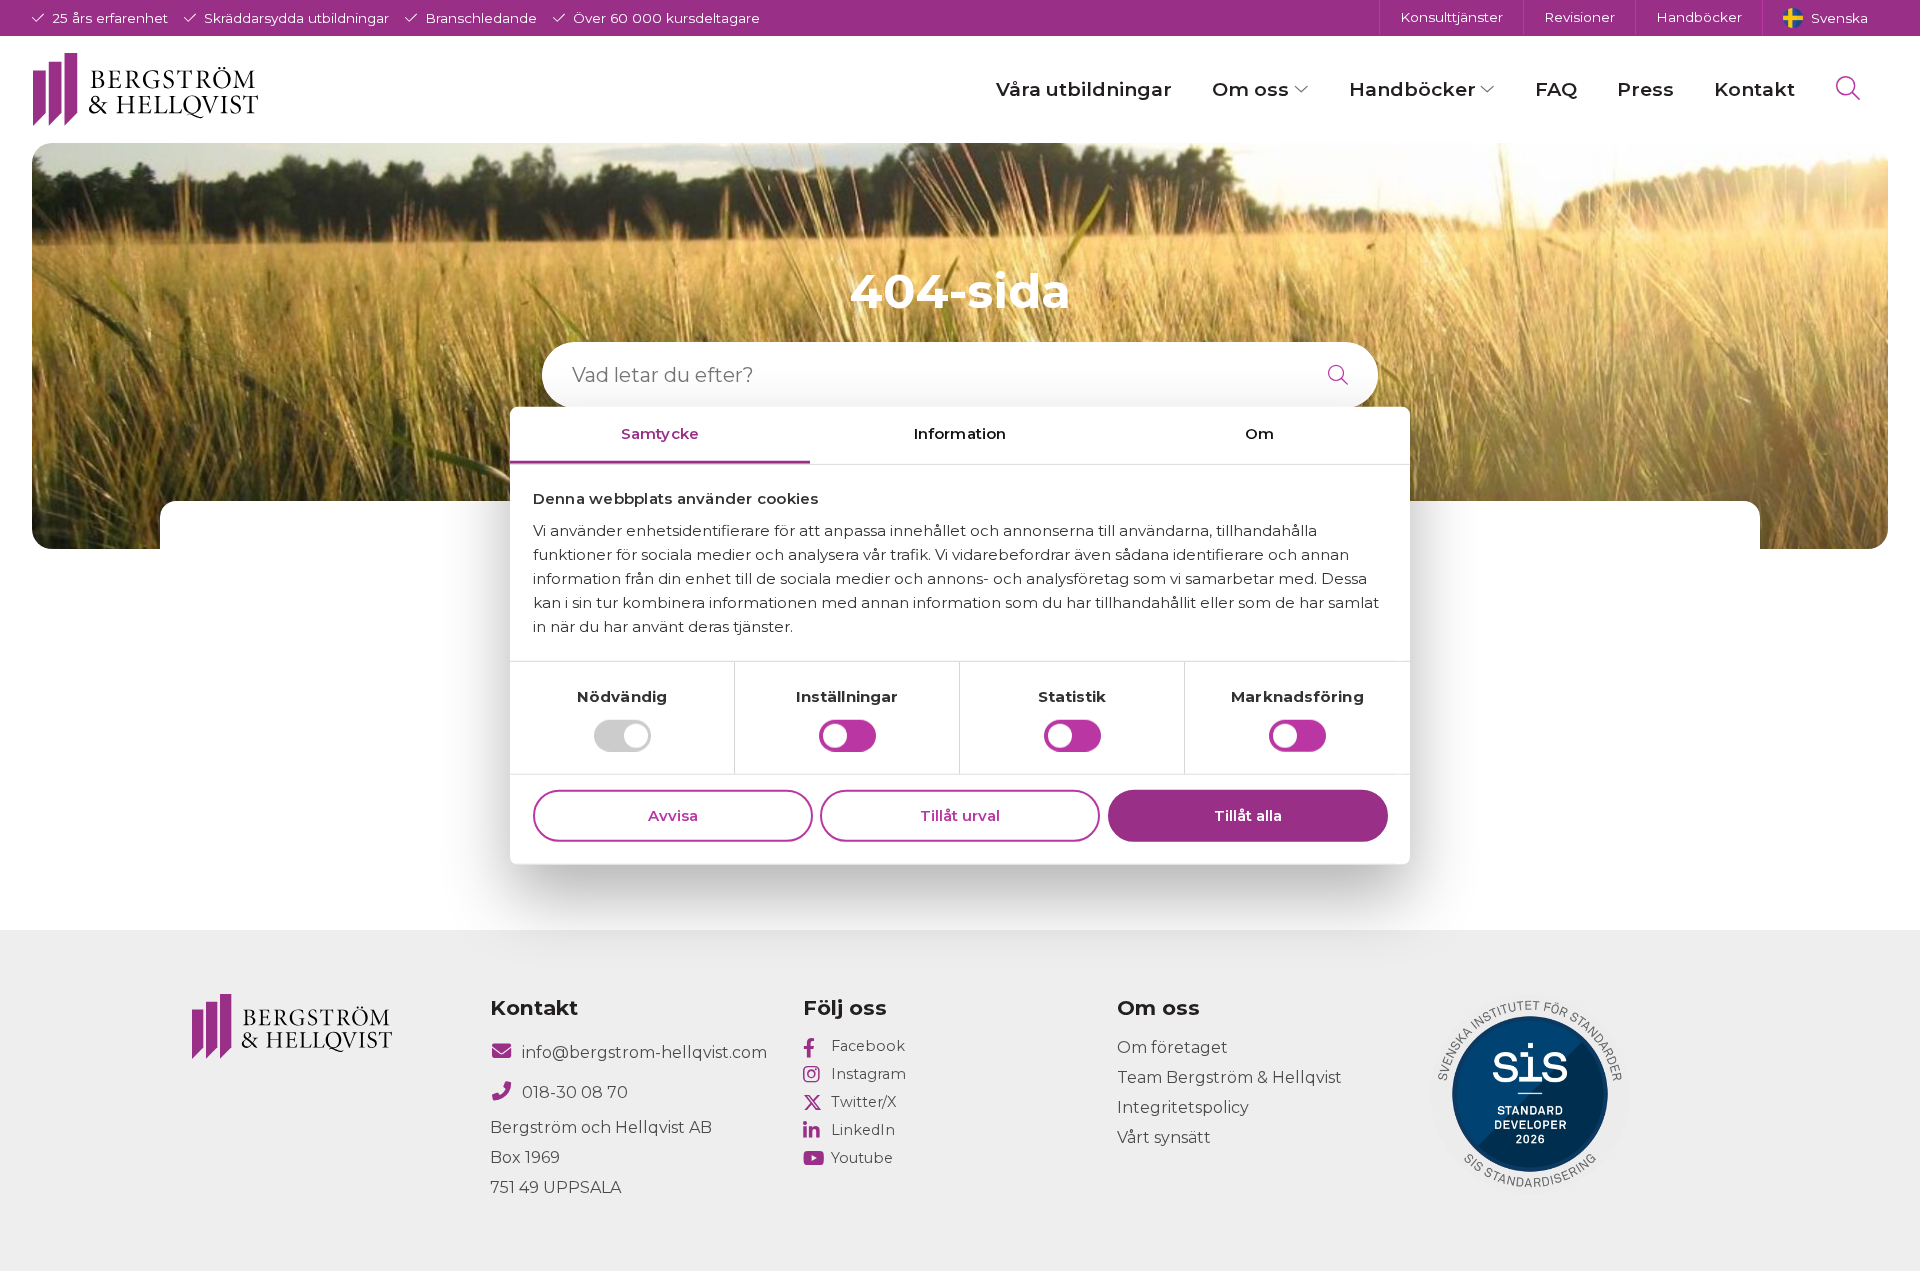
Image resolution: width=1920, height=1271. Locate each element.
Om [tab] (1259, 432)
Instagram (868, 1074)
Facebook (868, 1046)
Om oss (1250, 89)
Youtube (862, 1158)
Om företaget (1172, 1047)
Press (1645, 89)
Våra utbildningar (1084, 89)
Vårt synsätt (1164, 1137)
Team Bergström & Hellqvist (1229, 1077)
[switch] (847, 736)
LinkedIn (863, 1130)
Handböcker (1699, 17)
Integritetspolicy (1183, 1107)
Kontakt (1754, 89)
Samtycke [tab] (660, 432)
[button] (1338, 375)
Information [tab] (960, 432)
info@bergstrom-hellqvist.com (644, 1052)
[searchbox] (920, 375)
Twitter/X (863, 1102)
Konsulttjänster (1451, 17)
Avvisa (673, 815)
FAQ (1556, 89)
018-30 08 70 (575, 1092)
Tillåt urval (960, 815)
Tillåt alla (1248, 815)
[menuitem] (1825, 18)
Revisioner (1579, 17)
